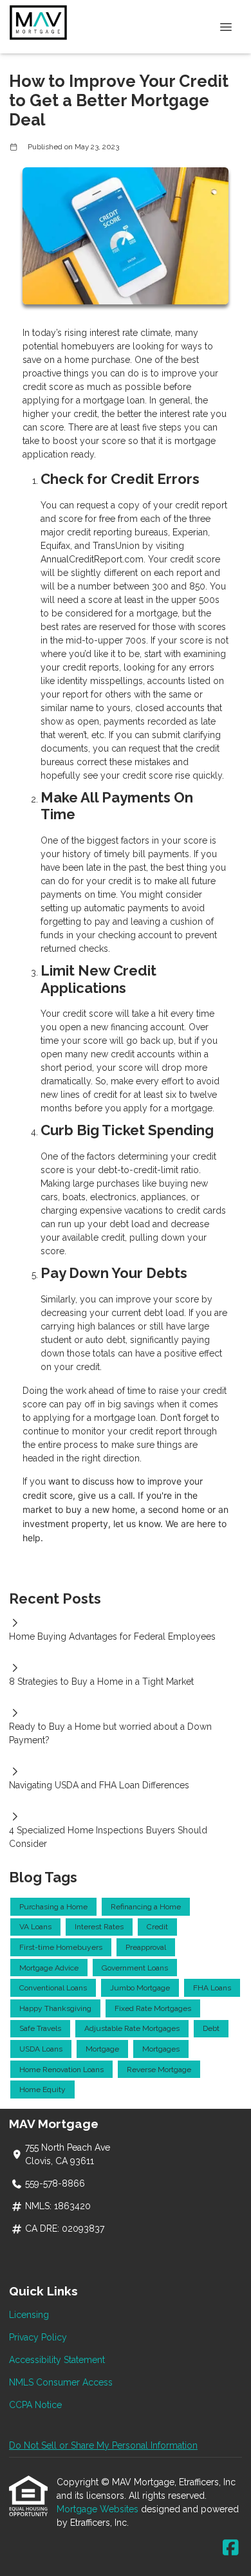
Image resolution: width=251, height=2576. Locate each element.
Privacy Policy (38, 2337)
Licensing (29, 2315)
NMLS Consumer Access (61, 2382)
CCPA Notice (35, 2405)
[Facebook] (231, 2548)
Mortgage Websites (99, 2509)
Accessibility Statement (57, 2360)
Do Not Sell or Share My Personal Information (103, 2445)
